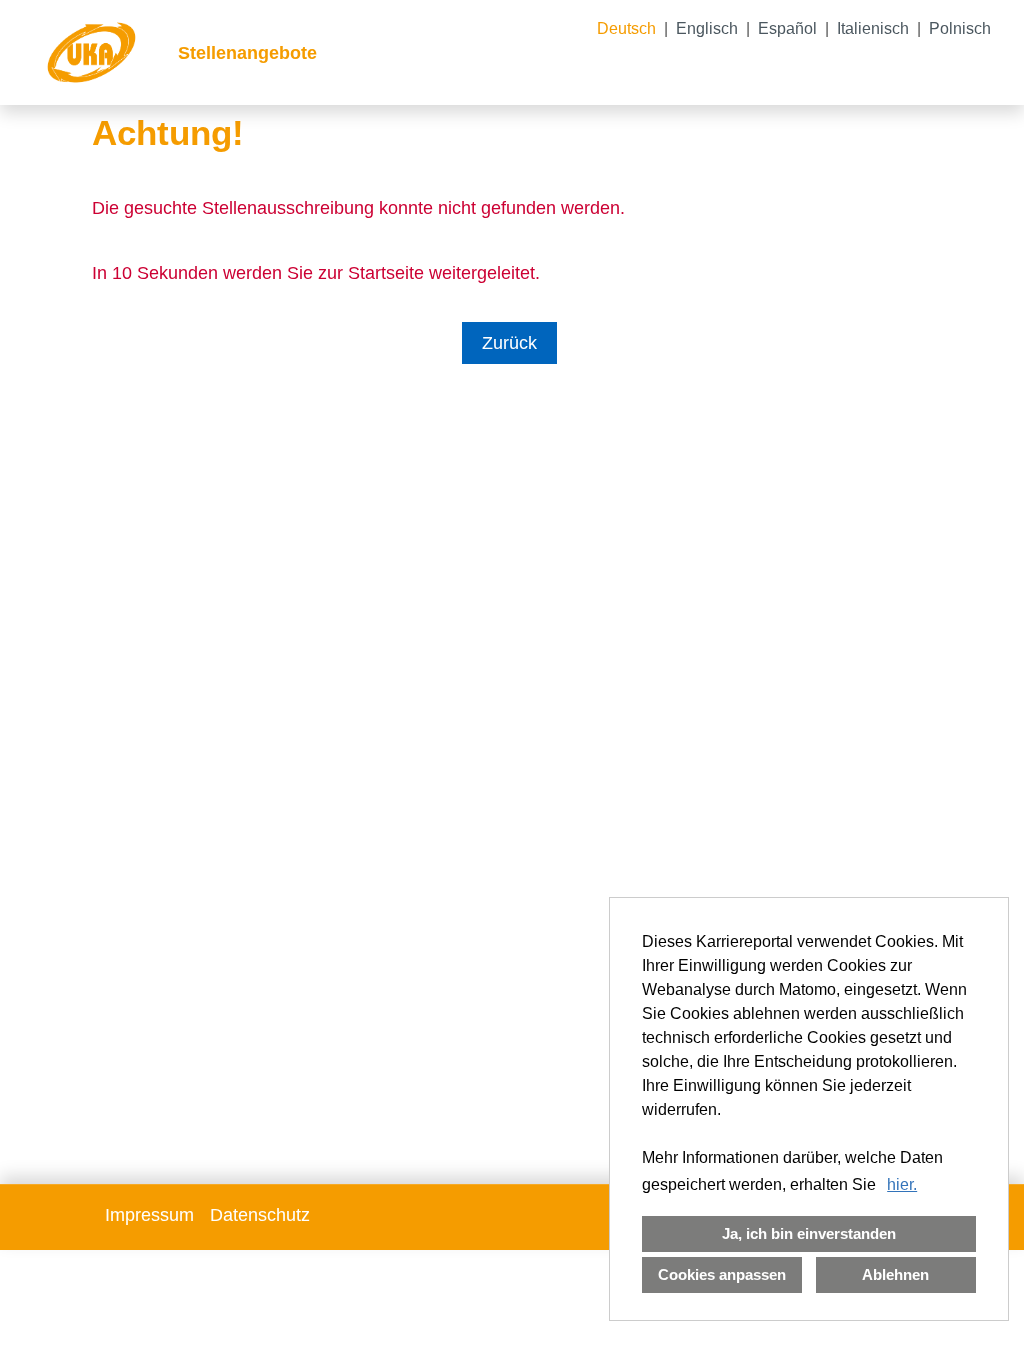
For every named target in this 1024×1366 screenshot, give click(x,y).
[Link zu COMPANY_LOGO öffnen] (91, 52)
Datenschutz (260, 1215)
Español (787, 28)
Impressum (149, 1215)
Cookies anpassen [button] (722, 1274)
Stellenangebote (247, 53)
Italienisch (873, 28)
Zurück (509, 343)
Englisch (707, 28)
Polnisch (960, 28)
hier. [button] (902, 1184)
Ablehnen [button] (895, 1274)
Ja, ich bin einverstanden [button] (809, 1233)
